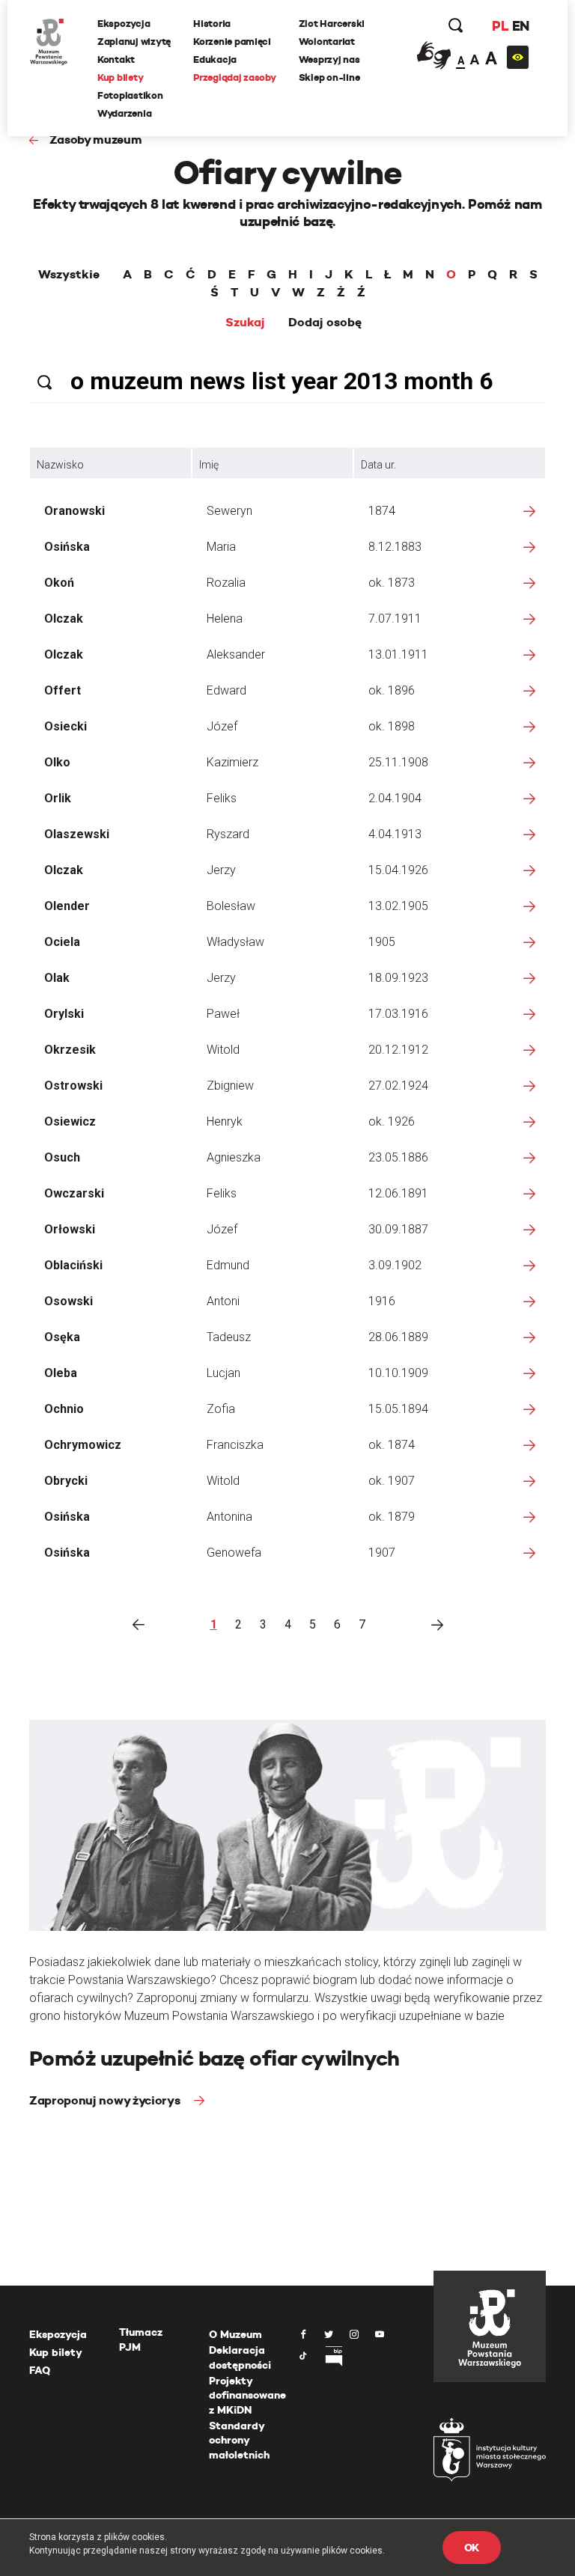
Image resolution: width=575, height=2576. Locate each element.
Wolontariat (327, 42)
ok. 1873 (392, 583)
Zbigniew (230, 1086)
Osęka (62, 1337)
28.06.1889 (398, 1337)
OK (472, 2548)
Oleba (61, 1373)
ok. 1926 (392, 1121)
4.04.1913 (395, 834)
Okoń (59, 583)
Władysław (235, 942)
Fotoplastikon (130, 95)
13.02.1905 (398, 906)
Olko (57, 762)
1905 (382, 942)
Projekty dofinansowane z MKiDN (247, 2395)
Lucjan (223, 1373)
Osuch (62, 1157)
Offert (63, 690)
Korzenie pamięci (232, 42)
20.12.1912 (398, 1050)
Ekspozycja (124, 24)
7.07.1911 (395, 619)
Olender (67, 906)
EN (521, 26)
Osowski (69, 1301)
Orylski (64, 1014)
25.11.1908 (398, 762)
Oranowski (74, 511)
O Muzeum (235, 2334)
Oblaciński (73, 1265)
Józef (222, 726)
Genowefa (234, 1553)
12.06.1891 (398, 1193)
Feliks (222, 798)
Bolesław (231, 906)
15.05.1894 (398, 1409)
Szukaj (245, 323)
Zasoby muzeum (96, 140)
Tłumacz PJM (141, 2340)
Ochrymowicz (83, 1445)
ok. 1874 (392, 1445)
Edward (226, 690)
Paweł (223, 1014)
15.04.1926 (398, 870)
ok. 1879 (392, 1517)
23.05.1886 (398, 1157)
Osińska (67, 547)
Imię (209, 465)
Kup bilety (120, 77)
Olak (57, 978)
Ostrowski (73, 1086)
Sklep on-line (329, 77)
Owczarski (74, 1193)
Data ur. (378, 465)
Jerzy (221, 870)
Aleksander (236, 654)
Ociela (62, 942)
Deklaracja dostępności (240, 2357)
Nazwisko (60, 465)
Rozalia (226, 583)
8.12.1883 (395, 547)
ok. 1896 (392, 690)
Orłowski (70, 1229)
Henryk (225, 1121)
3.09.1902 (395, 1265)
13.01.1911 (398, 654)
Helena (225, 619)
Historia (212, 24)
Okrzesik (70, 1050)
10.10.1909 (398, 1373)
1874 (382, 511)
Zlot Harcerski (332, 24)
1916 (382, 1301)
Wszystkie (69, 275)
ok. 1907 (392, 1481)
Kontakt (116, 59)
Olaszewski (77, 834)
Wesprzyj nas (329, 59)
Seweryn (229, 511)
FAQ (40, 2370)
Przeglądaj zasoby (235, 77)
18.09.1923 (398, 978)
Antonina (229, 1517)
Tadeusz (229, 1337)
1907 (382, 1553)
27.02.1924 (398, 1086)
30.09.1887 (398, 1229)
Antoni (223, 1301)
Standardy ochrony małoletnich (239, 2440)
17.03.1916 (398, 1014)
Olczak (64, 619)
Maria (221, 547)
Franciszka (235, 1445)
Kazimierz (232, 762)
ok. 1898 (392, 726)
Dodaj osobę (325, 323)
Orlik (58, 798)
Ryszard (228, 834)
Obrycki (66, 1481)
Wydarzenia (124, 113)
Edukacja (215, 59)
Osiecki (66, 726)
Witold (223, 1050)
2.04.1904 (395, 798)
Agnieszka (234, 1157)
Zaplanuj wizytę (134, 42)
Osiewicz (70, 1121)
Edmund (228, 1265)
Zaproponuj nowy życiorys (106, 2100)
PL (500, 26)
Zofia (221, 1409)
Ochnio (64, 1409)
